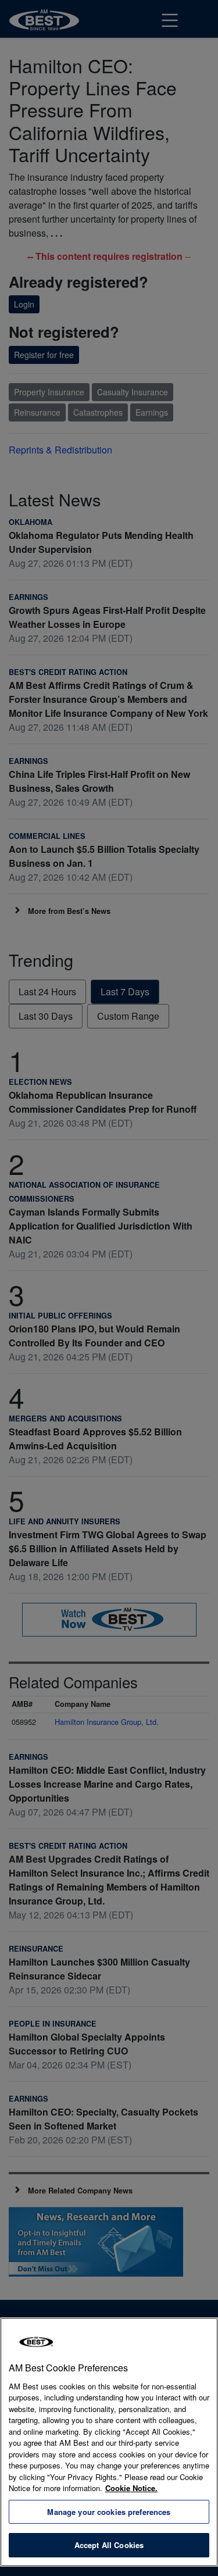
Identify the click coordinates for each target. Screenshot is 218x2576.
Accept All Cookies (109, 2545)
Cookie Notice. (131, 2488)
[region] (109, 2442)
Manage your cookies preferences (109, 2512)
